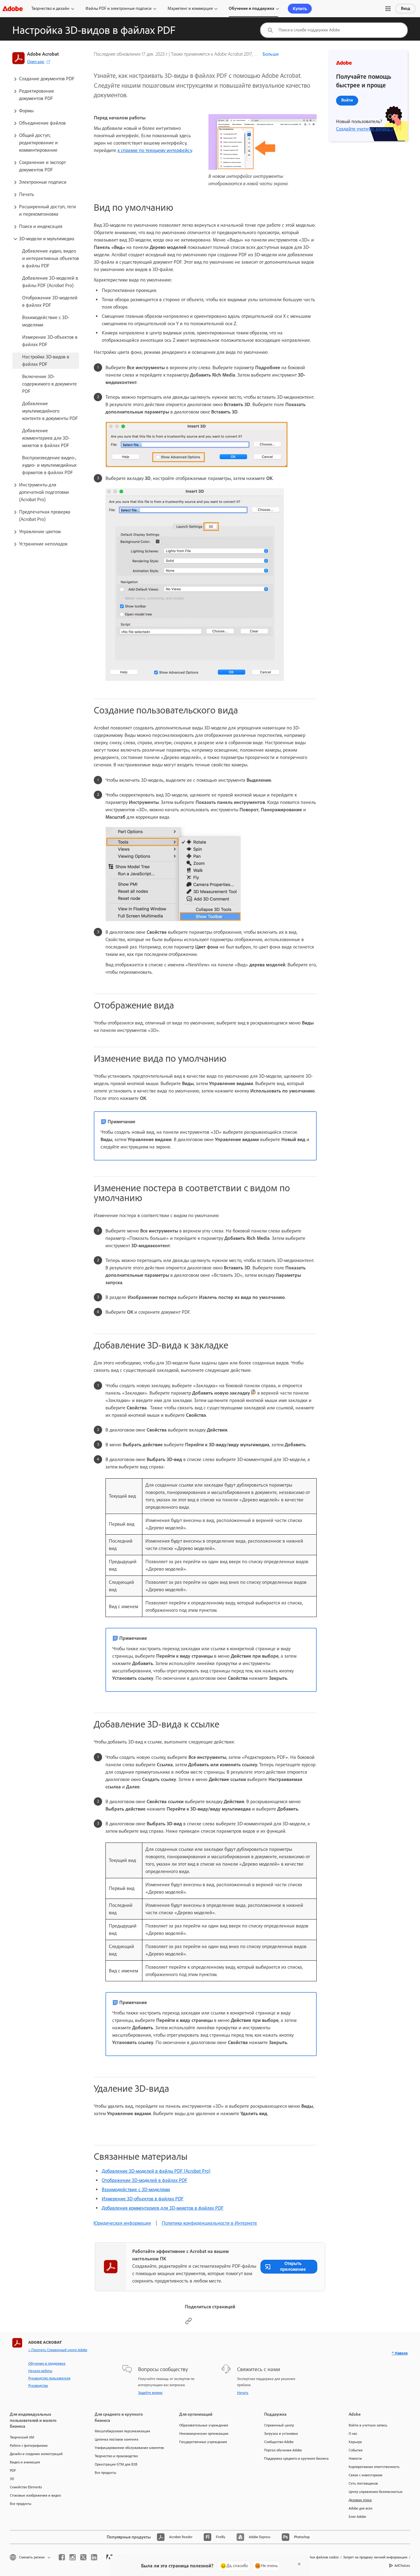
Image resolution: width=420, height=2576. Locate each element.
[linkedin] (94, 2557)
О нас (353, 2434)
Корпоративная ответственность (374, 2467)
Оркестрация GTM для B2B (116, 2464)
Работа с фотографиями (29, 2446)
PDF (13, 2470)
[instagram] (73, 2557)
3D (12, 2479)
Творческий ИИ (22, 2437)
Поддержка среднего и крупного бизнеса (296, 2458)
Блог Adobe (357, 2517)
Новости (355, 2458)
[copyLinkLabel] (188, 2323)
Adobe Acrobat (43, 54)
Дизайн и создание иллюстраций (36, 2454)
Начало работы (40, 2371)
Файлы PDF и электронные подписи (119, 8)
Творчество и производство (116, 2456)
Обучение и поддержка (252, 8)
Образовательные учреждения (204, 2425)
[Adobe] (13, 8)
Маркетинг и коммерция (190, 8)
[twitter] (83, 2557)
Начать (243, 2393)
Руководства (38, 2386)
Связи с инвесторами (366, 2475)
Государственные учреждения (203, 2442)
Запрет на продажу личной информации (375, 2557)
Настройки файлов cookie (318, 2557)
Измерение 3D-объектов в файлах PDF (143, 2199)
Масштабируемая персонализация (122, 2431)
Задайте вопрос (150, 2393)
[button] (388, 9)
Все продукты (21, 2504)
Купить (300, 9)
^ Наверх (400, 2353)
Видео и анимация (25, 2462)
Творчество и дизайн (50, 8)
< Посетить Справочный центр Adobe (58, 2350)
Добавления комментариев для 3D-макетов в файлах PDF (163, 2208)
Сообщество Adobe (279, 2442)
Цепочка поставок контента (117, 2439)
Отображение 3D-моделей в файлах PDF (145, 2180)
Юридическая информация (122, 2223)
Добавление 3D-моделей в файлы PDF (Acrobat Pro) (156, 2171)
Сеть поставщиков (363, 2483)
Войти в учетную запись (368, 2425)
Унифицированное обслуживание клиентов (128, 2448)
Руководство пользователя (49, 2378)
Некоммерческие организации (204, 2434)
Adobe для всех (361, 2508)
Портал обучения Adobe (283, 2450)
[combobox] (334, 30)
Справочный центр (279, 2425)
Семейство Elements (26, 2487)
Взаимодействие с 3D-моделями (136, 2189)
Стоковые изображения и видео (35, 2495)
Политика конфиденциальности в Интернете (209, 2223)
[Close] (299, 2564)
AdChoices (402, 2566)
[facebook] (62, 2557)
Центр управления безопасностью (376, 2492)
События (356, 2450)
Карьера (355, 2442)
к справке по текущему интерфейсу (155, 150)
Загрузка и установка (281, 2434)
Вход (406, 8)
